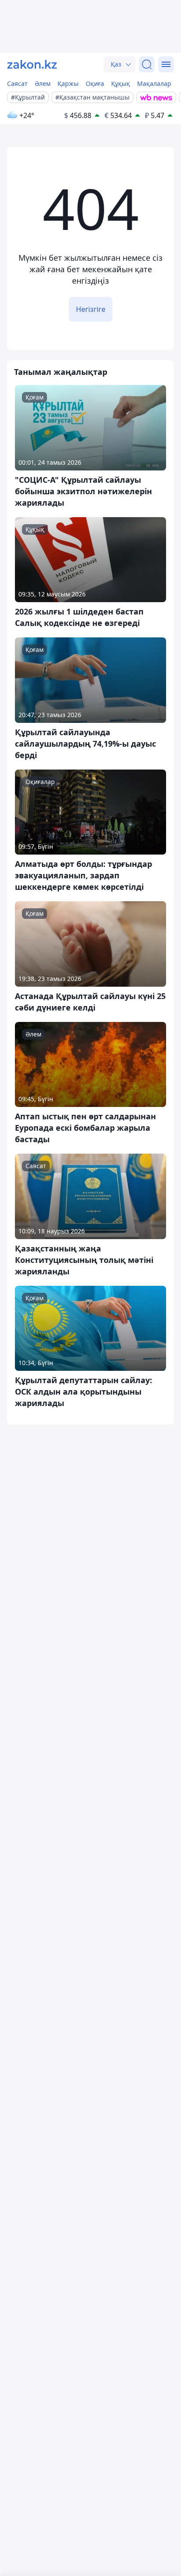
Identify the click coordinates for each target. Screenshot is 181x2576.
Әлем (43, 83)
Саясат (17, 83)
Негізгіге (91, 309)
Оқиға (95, 83)
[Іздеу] (147, 64)
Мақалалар (154, 83)
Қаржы (68, 83)
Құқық (121, 83)
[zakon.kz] (32, 64)
